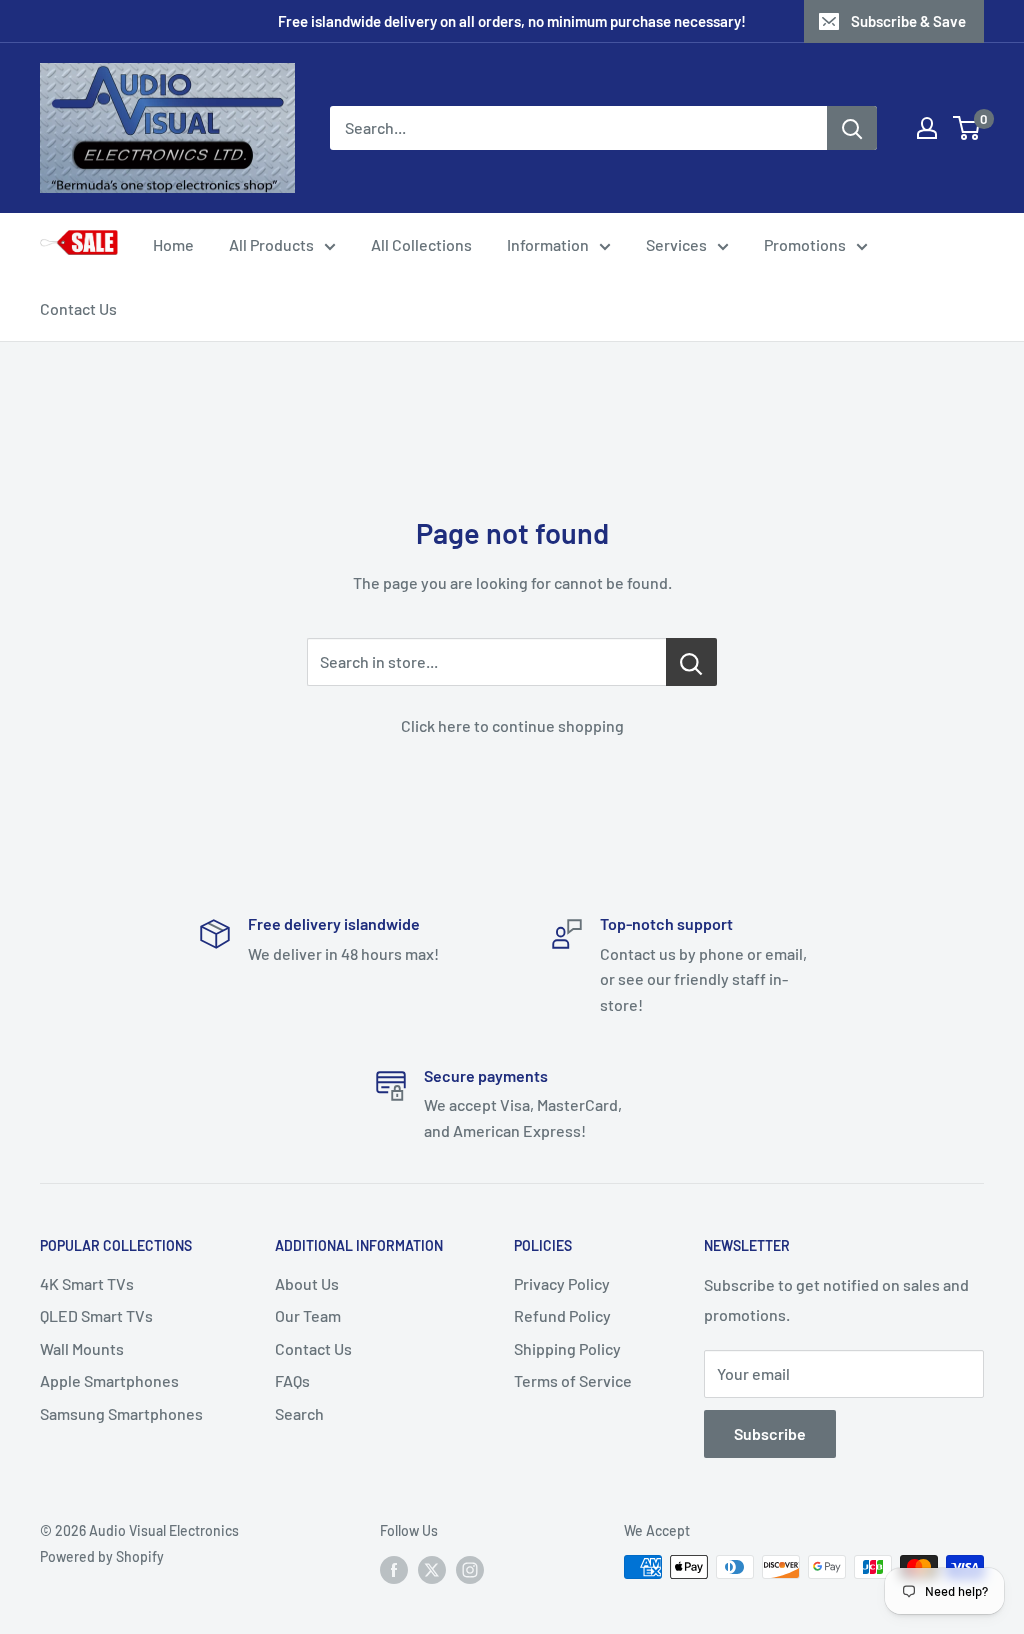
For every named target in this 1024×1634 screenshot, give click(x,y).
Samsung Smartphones (121, 1413)
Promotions (805, 244)
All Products (271, 244)
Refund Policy (562, 1315)
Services (676, 244)
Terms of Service (573, 1380)
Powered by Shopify (102, 1556)
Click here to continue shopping (512, 725)
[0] (967, 128)
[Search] (852, 128)
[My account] (927, 128)
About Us (307, 1283)
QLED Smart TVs (96, 1315)
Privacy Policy (562, 1283)
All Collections (421, 244)
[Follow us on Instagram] (470, 1569)
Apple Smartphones (109, 1380)
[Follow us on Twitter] (432, 1569)
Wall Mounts (82, 1348)
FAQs (292, 1380)
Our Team (308, 1315)
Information (548, 244)
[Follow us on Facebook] (394, 1569)
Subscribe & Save (908, 21)
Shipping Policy (567, 1348)
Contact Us (78, 308)
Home (173, 244)
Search (299, 1413)
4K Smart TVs (87, 1283)
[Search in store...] (691, 662)
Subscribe (770, 1433)
